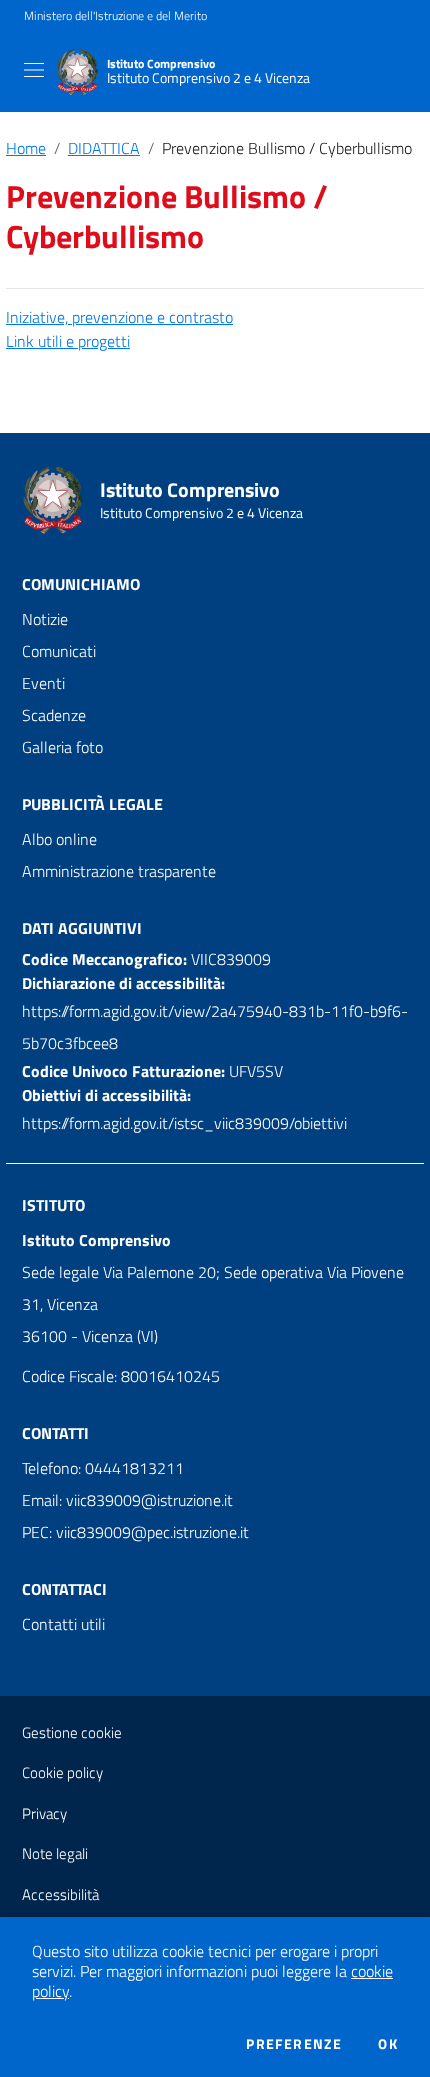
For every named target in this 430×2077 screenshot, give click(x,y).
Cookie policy (62, 1772)
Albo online (59, 839)
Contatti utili (63, 1624)
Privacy (44, 1813)
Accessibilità (60, 1894)
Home (26, 148)
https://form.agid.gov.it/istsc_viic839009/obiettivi (184, 1123)
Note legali (55, 1853)
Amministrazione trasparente (119, 871)
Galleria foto (62, 747)
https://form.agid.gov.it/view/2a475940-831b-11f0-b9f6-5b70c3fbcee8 (215, 1027)
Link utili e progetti (68, 341)
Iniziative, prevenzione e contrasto (119, 317)
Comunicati (59, 651)
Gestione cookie (72, 1732)
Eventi (43, 683)
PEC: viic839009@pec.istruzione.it (135, 1532)
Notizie (45, 619)
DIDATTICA (104, 148)
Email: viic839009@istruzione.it (127, 1500)
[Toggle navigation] (34, 70)
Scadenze (54, 715)
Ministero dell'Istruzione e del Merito (115, 16)
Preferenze (294, 2044)
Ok (388, 2044)
